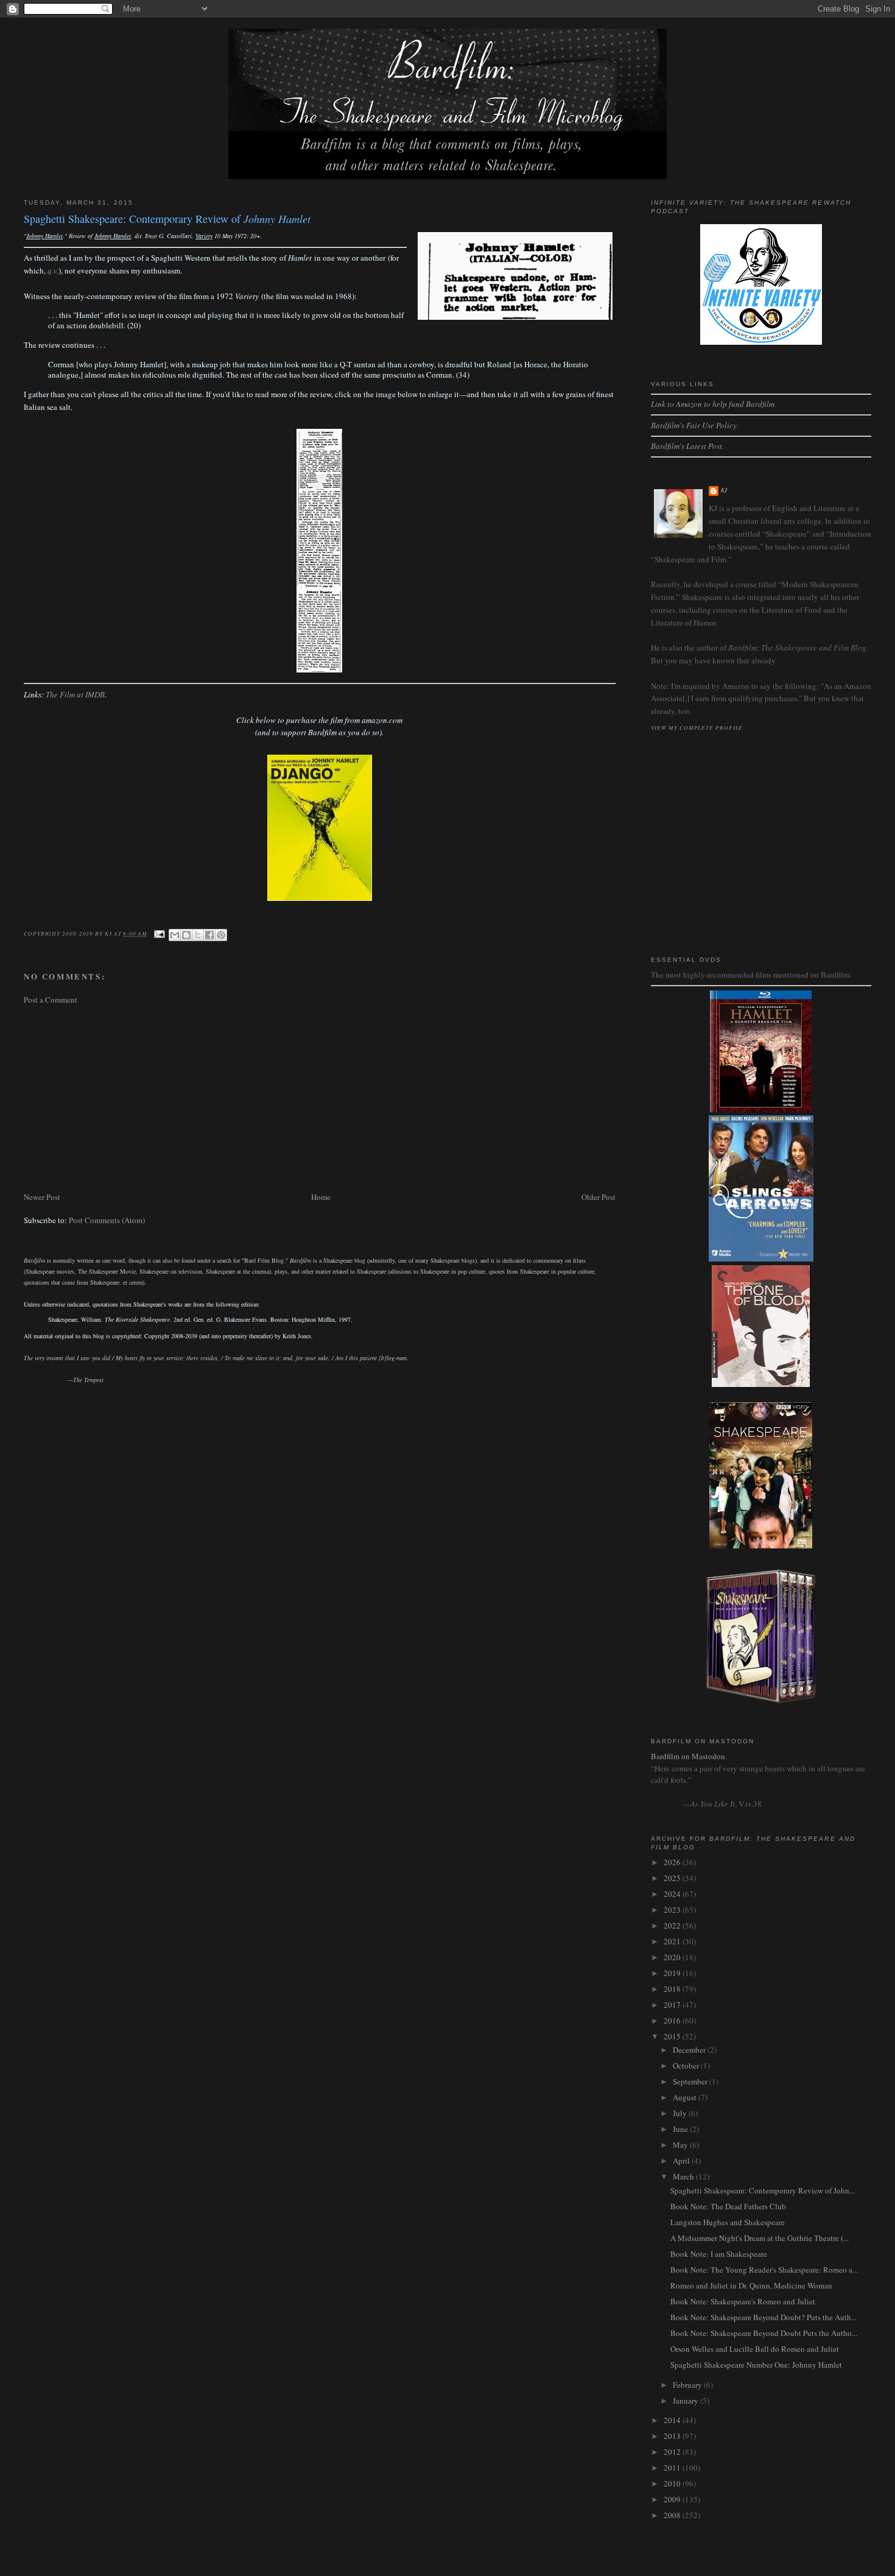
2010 (673, 2483)
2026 (673, 1862)
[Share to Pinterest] (221, 935)
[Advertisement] (320, 1098)
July (681, 2113)
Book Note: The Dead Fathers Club (728, 2206)
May (681, 2145)
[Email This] (175, 935)
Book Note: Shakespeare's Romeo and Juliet (743, 2301)
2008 (673, 2515)
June (681, 2129)
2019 (673, 1973)
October (687, 2066)
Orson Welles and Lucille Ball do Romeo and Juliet (755, 2349)
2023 (673, 1910)
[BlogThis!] (186, 935)
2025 (673, 1878)
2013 (673, 2436)
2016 (673, 2020)
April (682, 2161)
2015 (673, 2036)
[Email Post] (159, 933)
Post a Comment (51, 1000)
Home (321, 1197)
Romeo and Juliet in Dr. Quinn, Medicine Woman (751, 2285)
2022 (673, 1925)
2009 (673, 2499)
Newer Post (42, 1197)
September (691, 2081)
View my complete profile (697, 727)
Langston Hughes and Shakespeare (728, 2222)
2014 (673, 2420)
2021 (673, 1941)
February (688, 2385)
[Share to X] (198, 935)
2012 (673, 2452)
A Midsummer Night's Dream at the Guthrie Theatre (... (760, 2238)
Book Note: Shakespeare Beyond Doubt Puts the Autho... (764, 2333)
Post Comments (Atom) (107, 1220)
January (686, 2401)
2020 (673, 1957)
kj (725, 490)
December (690, 2050)
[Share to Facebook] (209, 935)
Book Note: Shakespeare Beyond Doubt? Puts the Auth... (763, 2317)
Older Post (598, 1197)
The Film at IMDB (75, 694)
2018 (673, 1989)
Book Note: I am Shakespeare (719, 2254)
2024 (673, 1894)
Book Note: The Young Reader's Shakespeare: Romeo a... (764, 2270)
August (686, 2097)
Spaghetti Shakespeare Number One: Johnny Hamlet (756, 2365)
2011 (673, 2468)
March (684, 2176)
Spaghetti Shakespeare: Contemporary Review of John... (763, 2190)
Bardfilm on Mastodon (688, 1756)
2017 (673, 2005)
